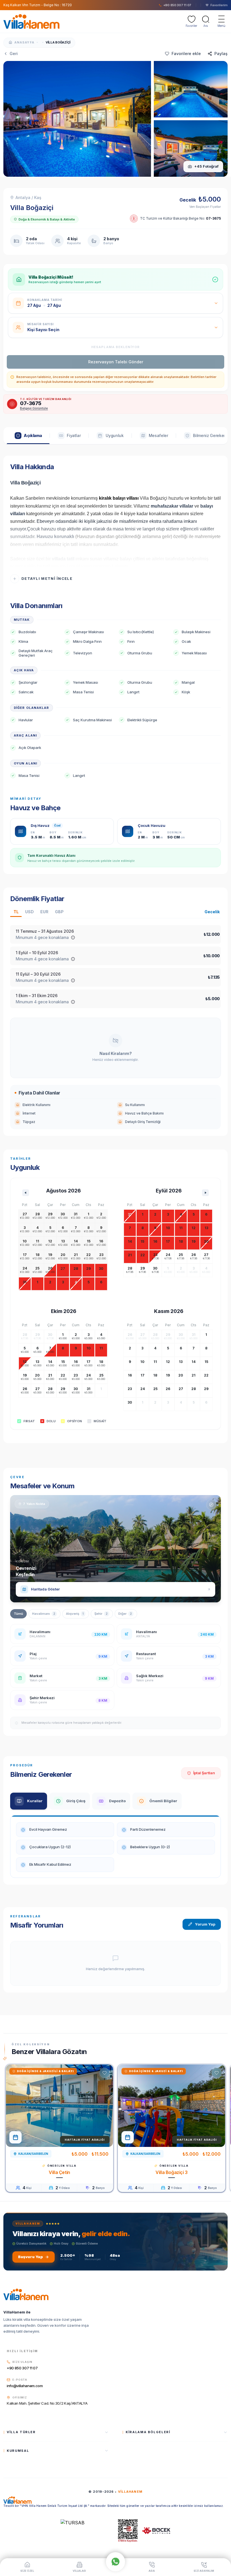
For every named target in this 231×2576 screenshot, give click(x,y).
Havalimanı (44, 1614)
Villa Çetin (59, 2172)
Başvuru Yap (30, 2257)
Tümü (18, 1614)
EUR (44, 912)
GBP (59, 912)
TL (16, 912)
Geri (14, 53)
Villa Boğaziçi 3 (172, 2172)
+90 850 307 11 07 (22, 2368)
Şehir (101, 1614)
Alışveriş (75, 1614)
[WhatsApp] (115, 2560)
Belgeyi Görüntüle (34, 408)
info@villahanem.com (25, 2386)
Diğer (125, 1614)
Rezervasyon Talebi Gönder (116, 362)
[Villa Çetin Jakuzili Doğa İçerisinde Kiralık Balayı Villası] (59, 2106)
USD (29, 912)
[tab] (28, 436)
